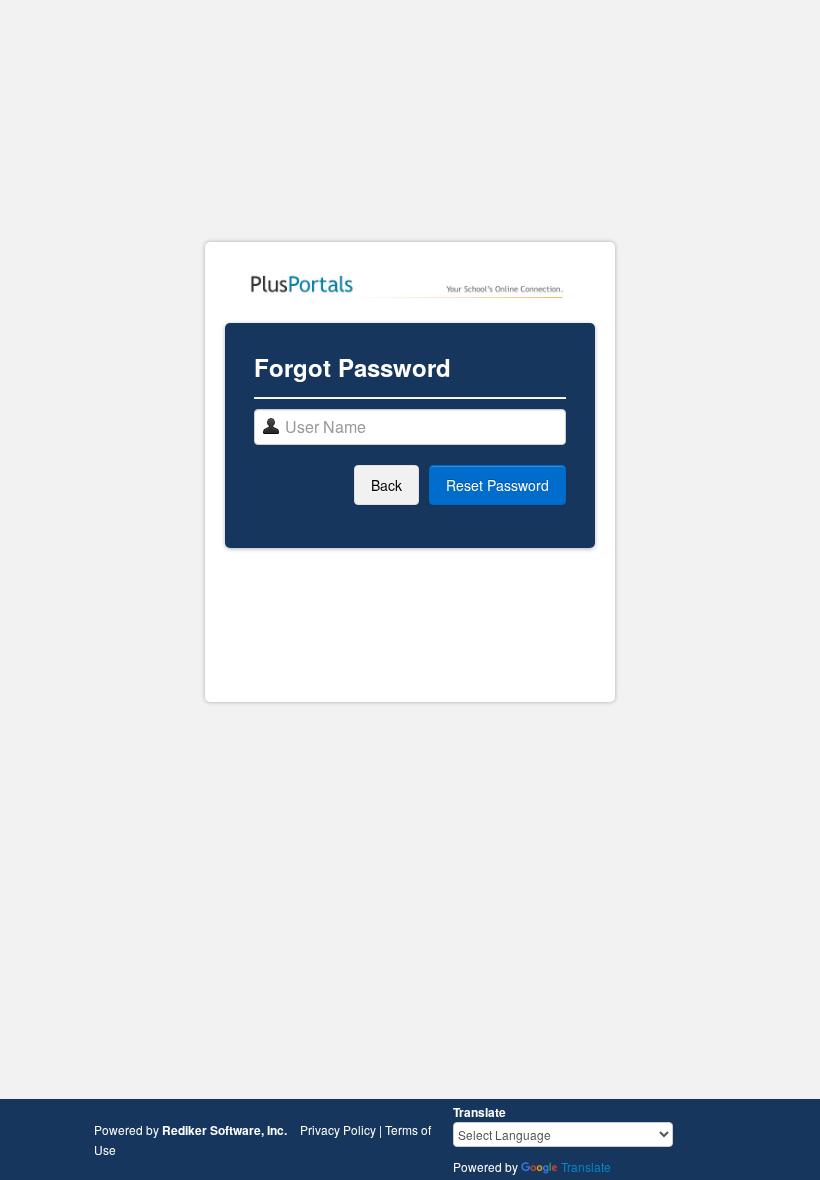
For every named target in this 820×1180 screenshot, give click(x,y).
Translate (586, 1166)
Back (386, 485)
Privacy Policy (338, 1129)
